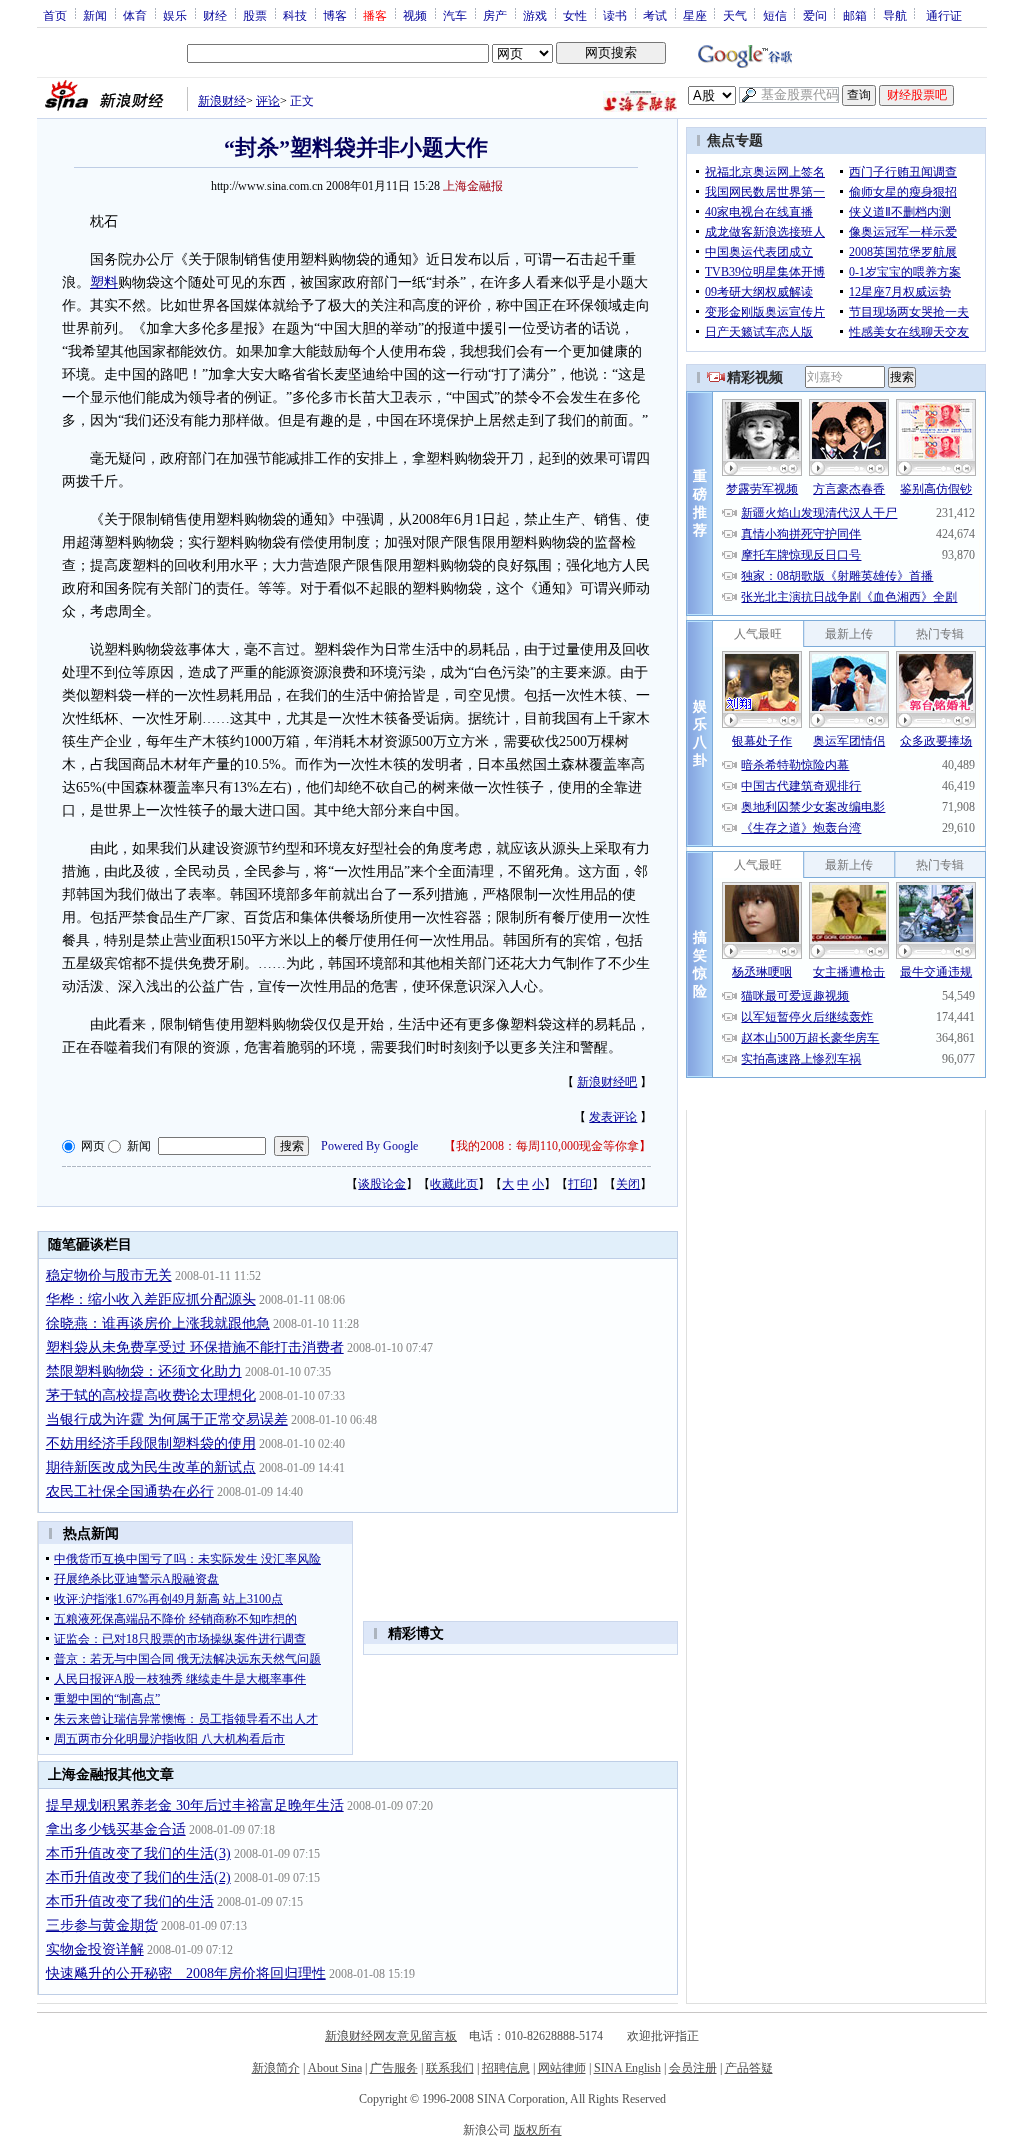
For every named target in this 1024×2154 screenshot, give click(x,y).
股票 (255, 15)
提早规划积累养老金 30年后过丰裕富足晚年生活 (195, 1805)
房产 (495, 15)
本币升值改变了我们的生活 (130, 1901)
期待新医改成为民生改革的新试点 (151, 1467)
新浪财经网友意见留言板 (391, 2036)
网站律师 (562, 2068)
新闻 (95, 15)
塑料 (104, 282)
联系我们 (450, 2068)
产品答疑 (749, 2068)
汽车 (455, 15)
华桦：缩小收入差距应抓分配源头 (151, 1299)
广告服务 (394, 2068)
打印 (580, 1184)
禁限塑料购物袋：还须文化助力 (144, 1371)
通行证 (944, 15)
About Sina (335, 2068)
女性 (575, 15)
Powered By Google (369, 1146)
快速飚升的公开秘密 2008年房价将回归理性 (186, 1973)
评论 (268, 101)
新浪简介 (276, 2068)
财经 (215, 15)
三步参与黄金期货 (102, 1925)
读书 (615, 15)
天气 (735, 15)
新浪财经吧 (607, 1082)
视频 (415, 15)
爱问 (815, 15)
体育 (135, 15)
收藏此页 (454, 1184)
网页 (93, 1146)
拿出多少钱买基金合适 (116, 1829)
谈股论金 (382, 1184)
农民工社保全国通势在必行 (130, 1491)
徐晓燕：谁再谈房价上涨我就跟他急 (158, 1323)
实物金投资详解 (95, 1949)
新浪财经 (222, 101)
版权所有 (538, 2130)
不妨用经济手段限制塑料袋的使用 (151, 1443)
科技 (295, 15)
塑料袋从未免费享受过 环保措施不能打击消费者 (195, 1347)
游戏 (535, 15)
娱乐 (175, 15)
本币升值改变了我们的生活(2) (138, 1877)
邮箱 (855, 15)
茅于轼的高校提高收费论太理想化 (151, 1395)
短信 (775, 15)
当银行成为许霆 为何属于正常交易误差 (167, 1419)
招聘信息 (506, 2068)
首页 (55, 15)
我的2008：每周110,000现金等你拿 (547, 1146)
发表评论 (613, 1117)
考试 (655, 15)
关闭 (628, 1184)
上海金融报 (473, 186)
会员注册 (693, 2068)
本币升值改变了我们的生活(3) (138, 1853)
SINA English (627, 2068)
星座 (695, 15)
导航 (895, 15)
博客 (335, 15)
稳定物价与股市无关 (109, 1275)
